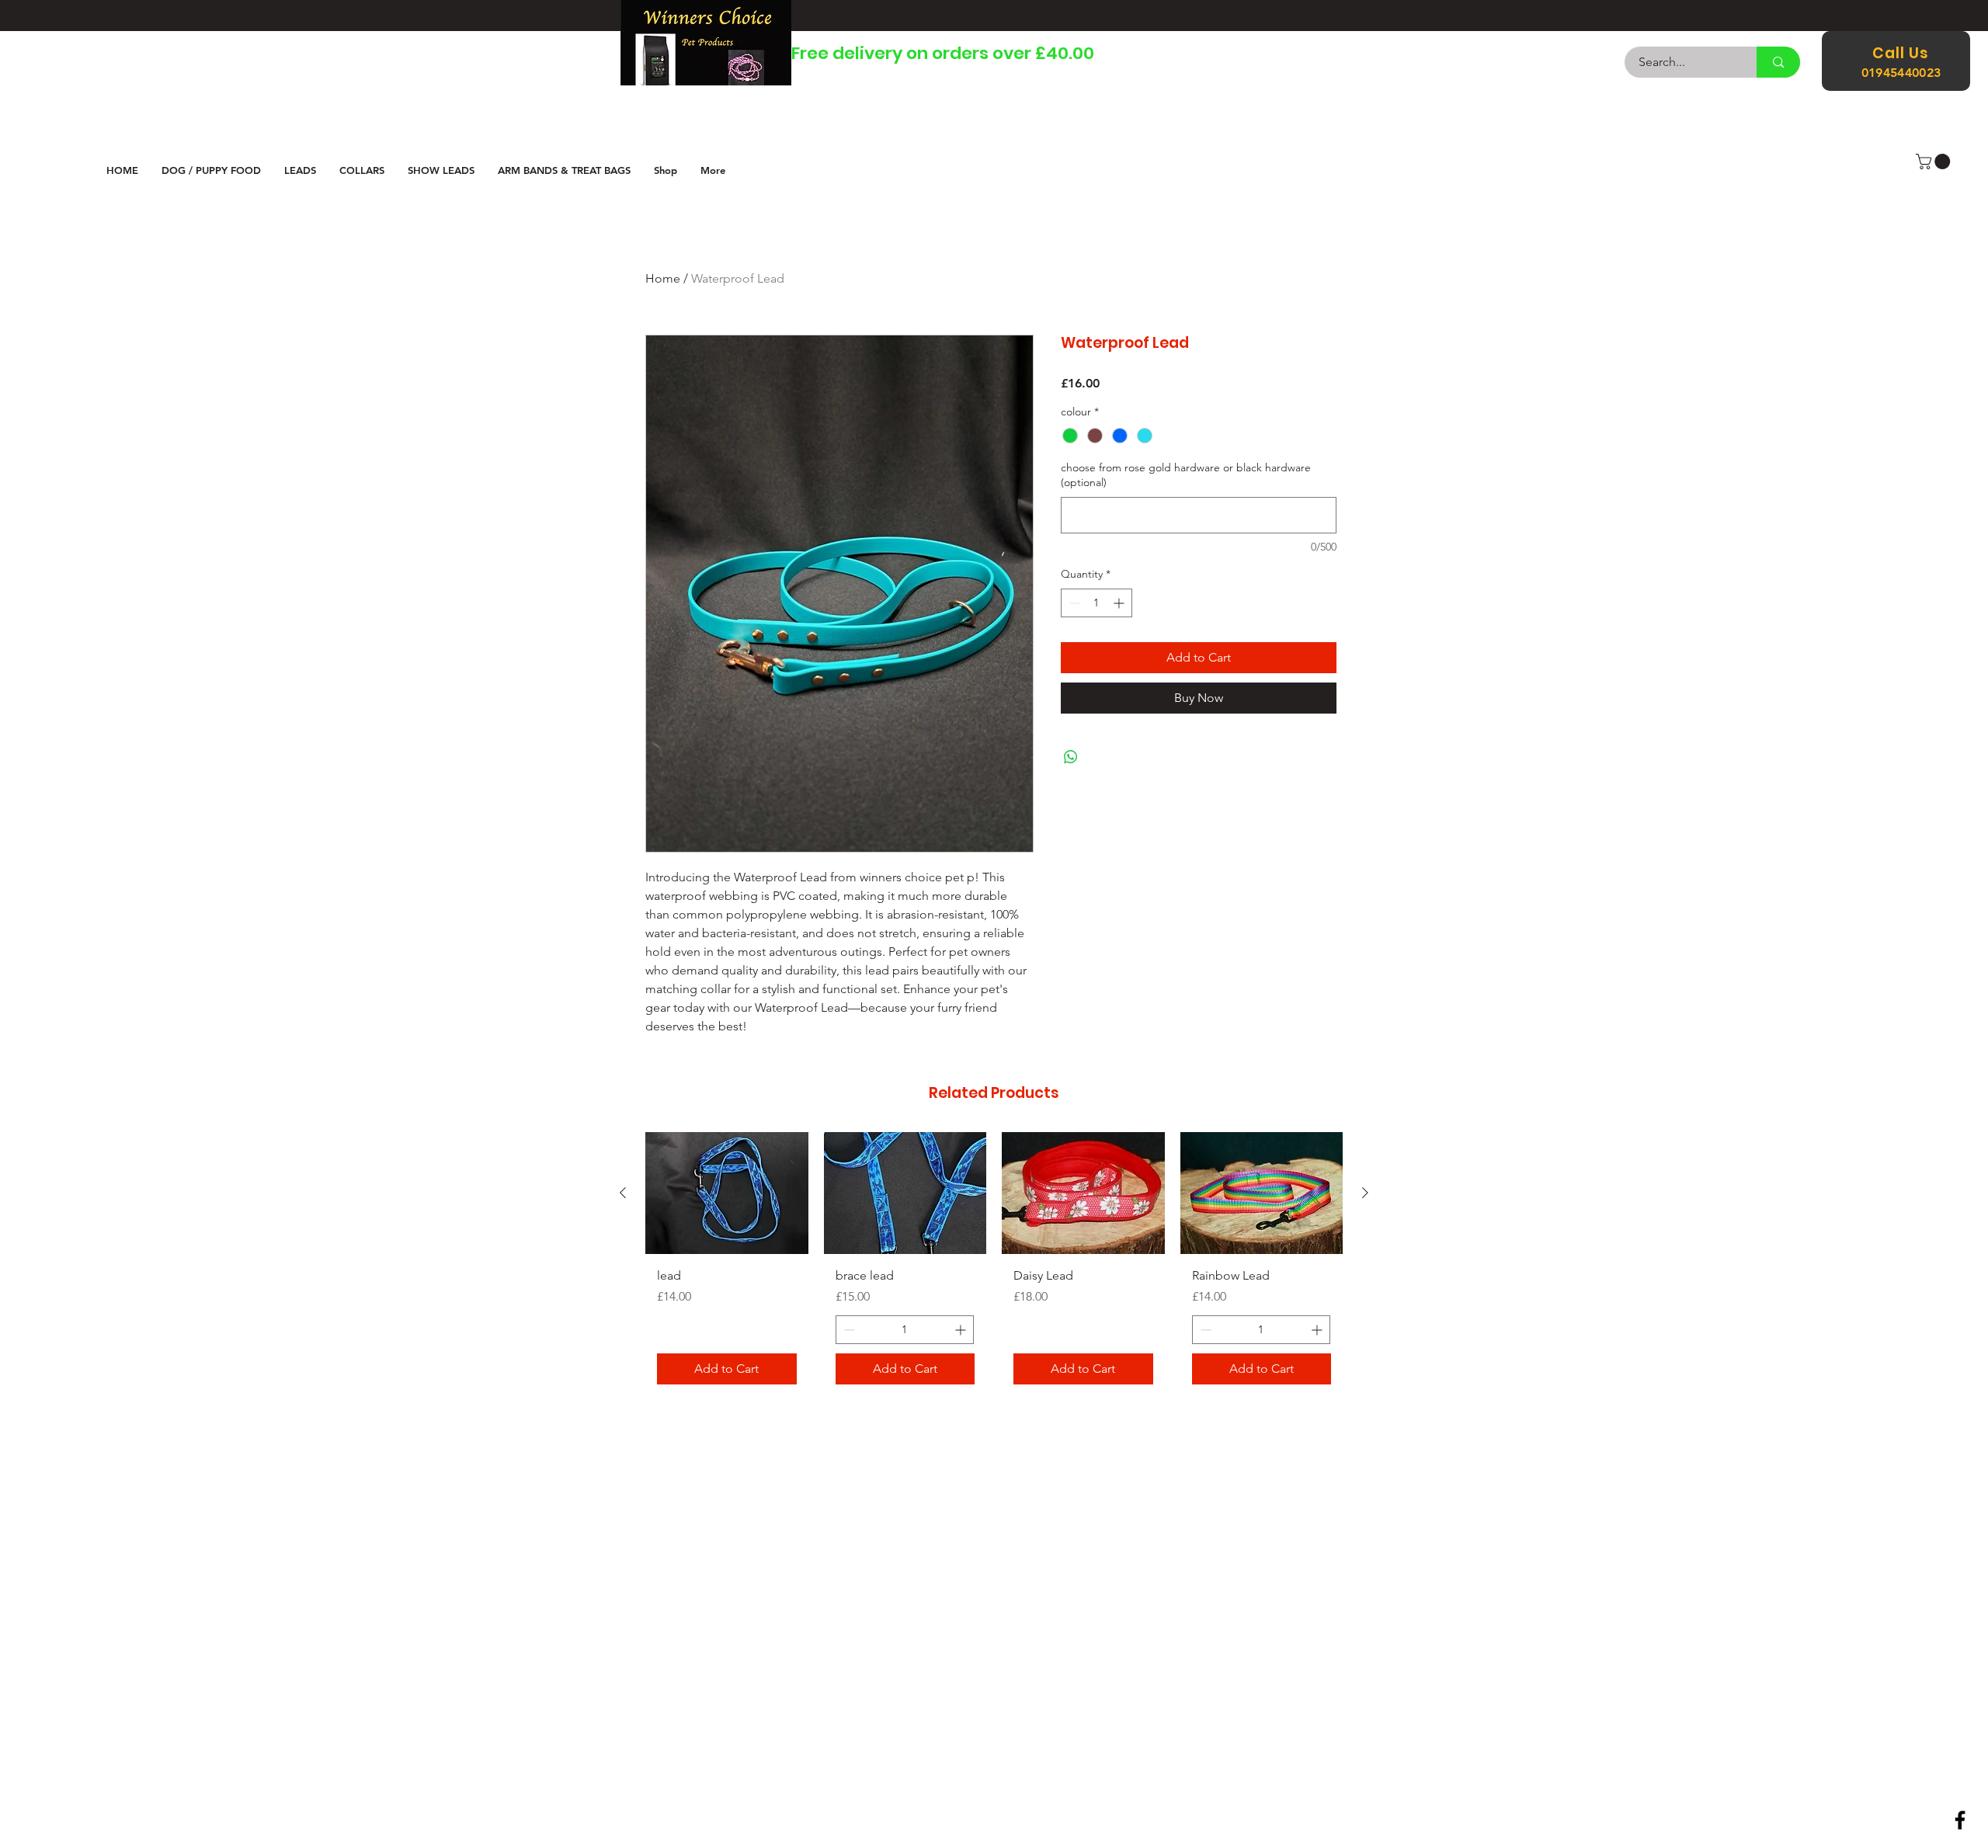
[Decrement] (1073, 603)
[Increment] (1120, 603)
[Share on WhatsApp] (1071, 757)
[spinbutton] (1097, 603)
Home (663, 278)
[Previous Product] (623, 1193)
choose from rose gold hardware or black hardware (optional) (1186, 475)
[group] (994, 1264)
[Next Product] (1365, 1193)
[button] (1935, 162)
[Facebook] (1960, 1820)
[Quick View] (727, 1193)
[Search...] (1778, 62)
